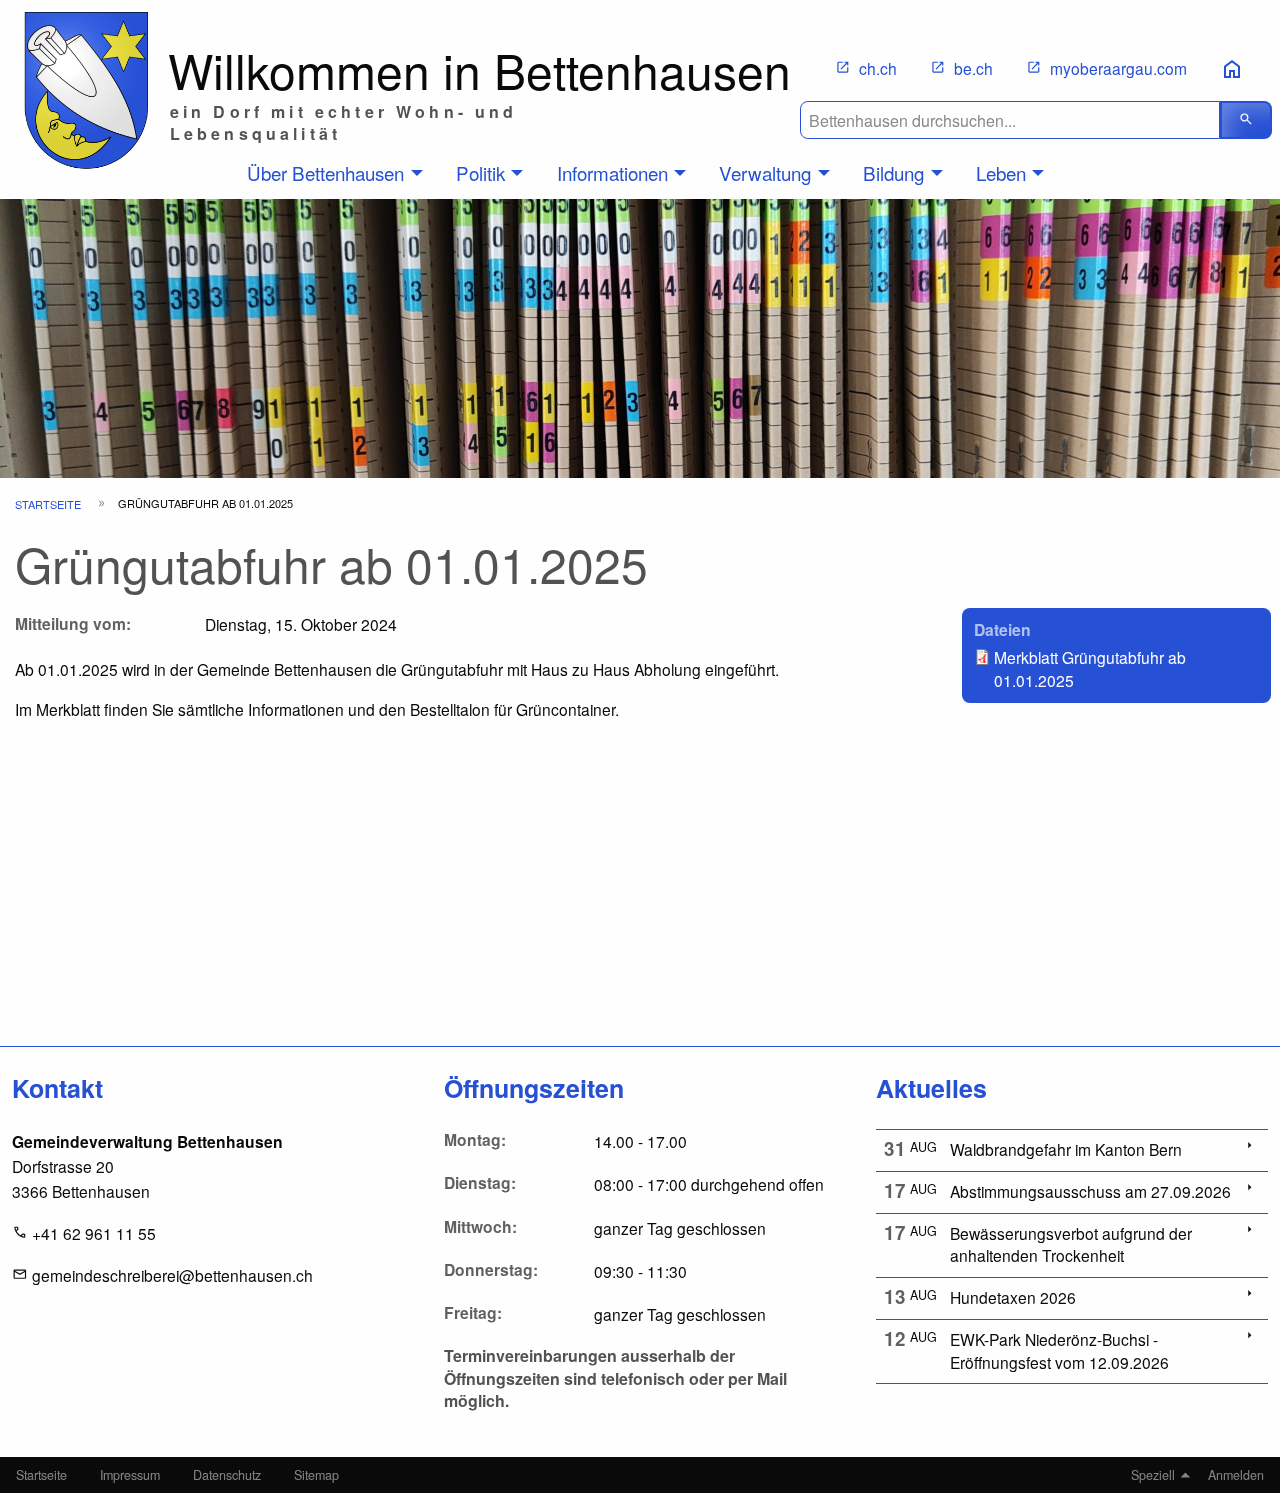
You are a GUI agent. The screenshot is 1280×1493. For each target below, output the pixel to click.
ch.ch (878, 68)
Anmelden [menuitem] (1236, 1475)
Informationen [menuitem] (612, 172)
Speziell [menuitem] (1153, 1475)
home (1232, 69)
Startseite (48, 504)
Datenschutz (227, 1475)
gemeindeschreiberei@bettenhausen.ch (172, 1275)
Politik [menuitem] (480, 172)
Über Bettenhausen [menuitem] (325, 172)
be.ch (973, 68)
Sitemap (316, 1475)
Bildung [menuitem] (893, 172)
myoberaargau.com (1118, 68)
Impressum (130, 1475)
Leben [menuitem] (1001, 172)
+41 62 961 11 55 (94, 1233)
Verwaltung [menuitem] (765, 172)
